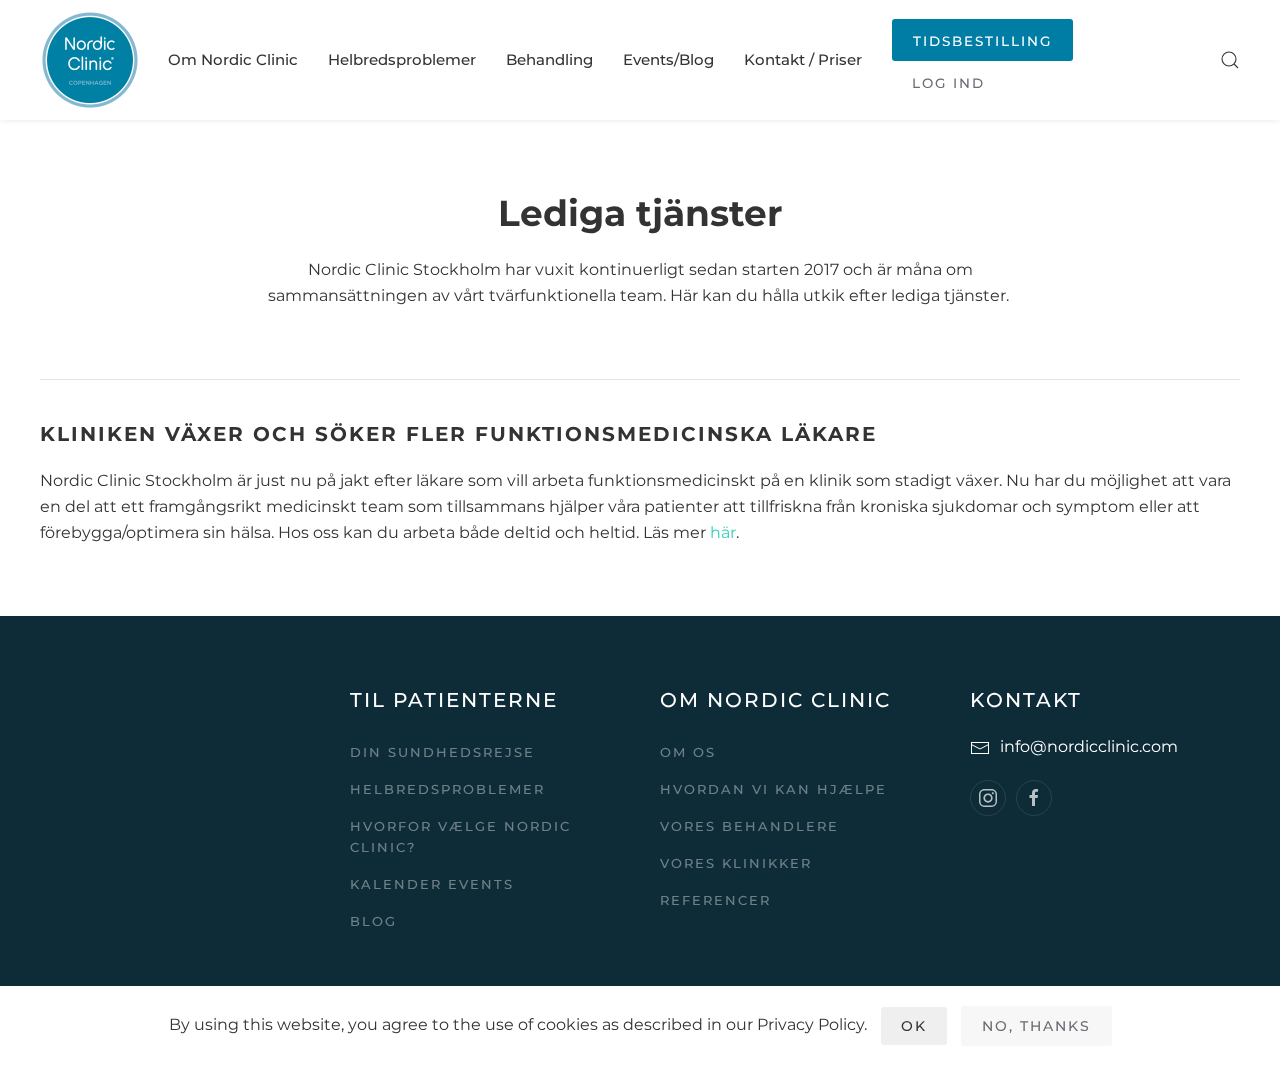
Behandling (549, 59)
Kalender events (432, 884)
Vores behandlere (749, 826)
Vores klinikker (736, 863)
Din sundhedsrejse (442, 752)
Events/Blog (668, 59)
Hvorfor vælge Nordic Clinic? (460, 836)
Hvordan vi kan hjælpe (773, 789)
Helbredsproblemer (402, 59)
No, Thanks (1036, 1026)
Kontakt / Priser (803, 59)
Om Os (688, 752)
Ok (914, 1026)
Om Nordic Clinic (233, 59)
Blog (373, 921)
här (723, 532)
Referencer (715, 900)
